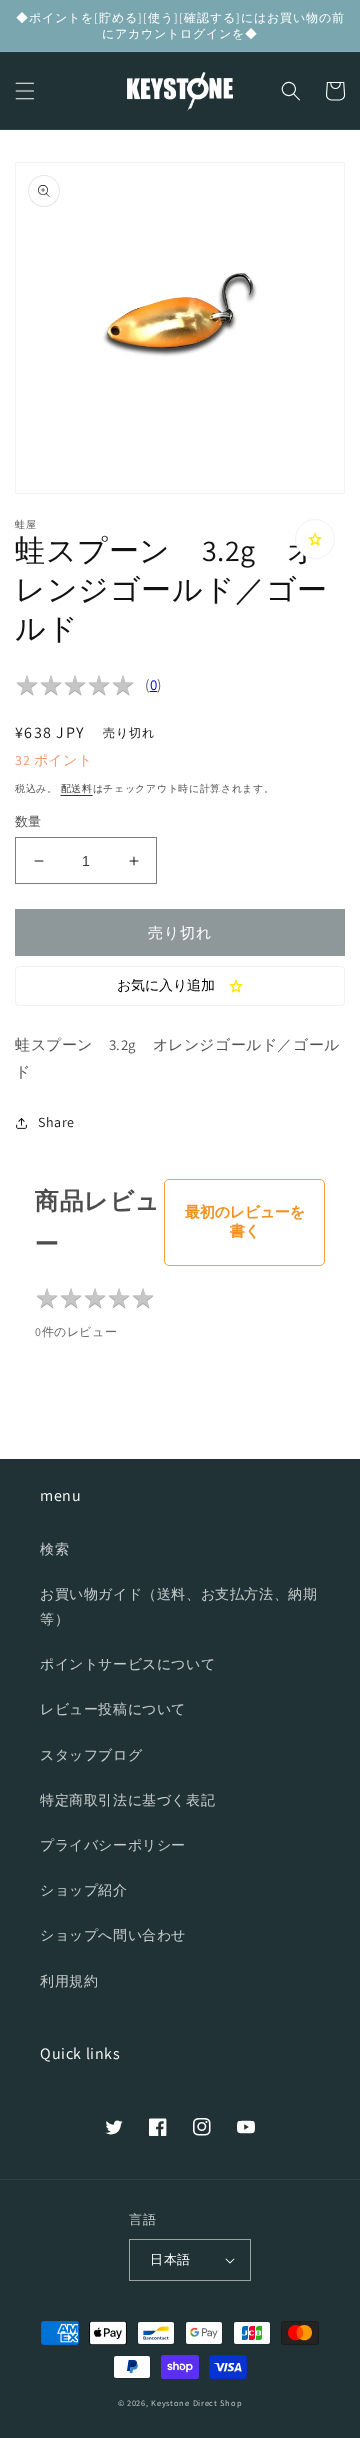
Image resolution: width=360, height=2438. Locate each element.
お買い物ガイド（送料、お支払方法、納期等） (178, 1606)
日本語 (170, 2259)
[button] (25, 91)
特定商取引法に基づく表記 (127, 1800)
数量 (28, 821)
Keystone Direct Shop (196, 2402)
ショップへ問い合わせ (113, 1935)
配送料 (77, 788)
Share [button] (56, 1122)
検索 (54, 1549)
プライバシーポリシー (113, 1845)
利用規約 (69, 1981)
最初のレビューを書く (245, 1221)
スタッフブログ (91, 1755)
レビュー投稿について (113, 1709)
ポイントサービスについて (127, 1664)
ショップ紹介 (84, 1890)
